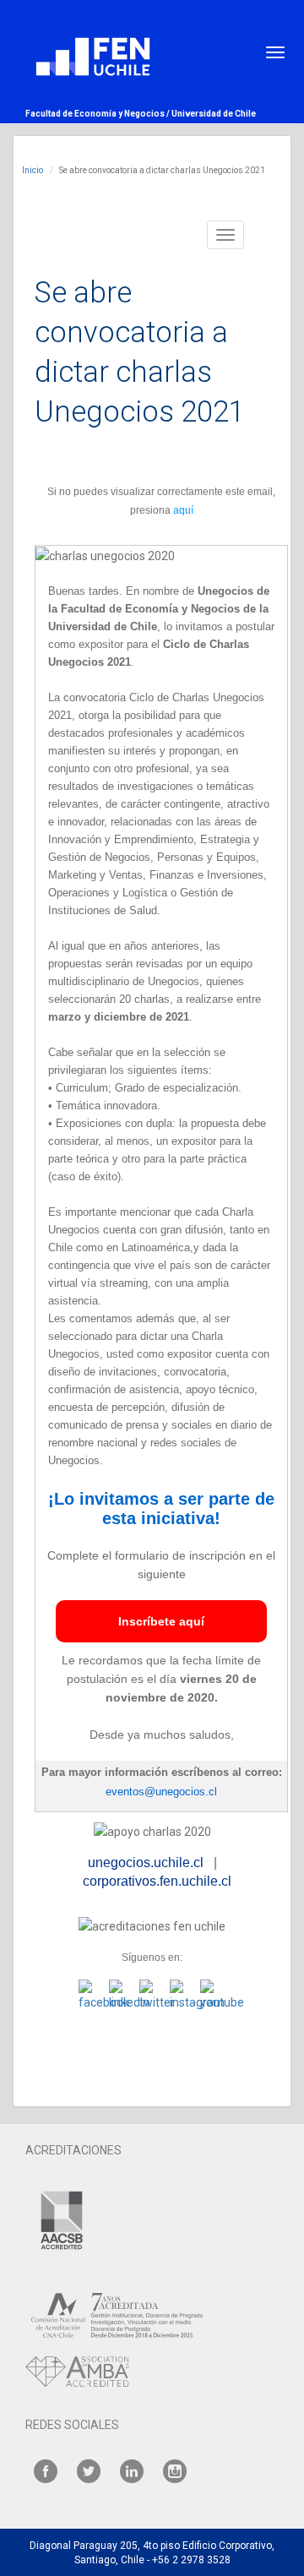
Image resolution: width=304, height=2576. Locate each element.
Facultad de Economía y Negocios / (98, 114)
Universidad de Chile (214, 114)
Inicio (33, 170)
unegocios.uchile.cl (146, 1863)
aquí (183, 510)
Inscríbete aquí (161, 1621)
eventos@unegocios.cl (161, 1792)
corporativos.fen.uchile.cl (157, 1881)
